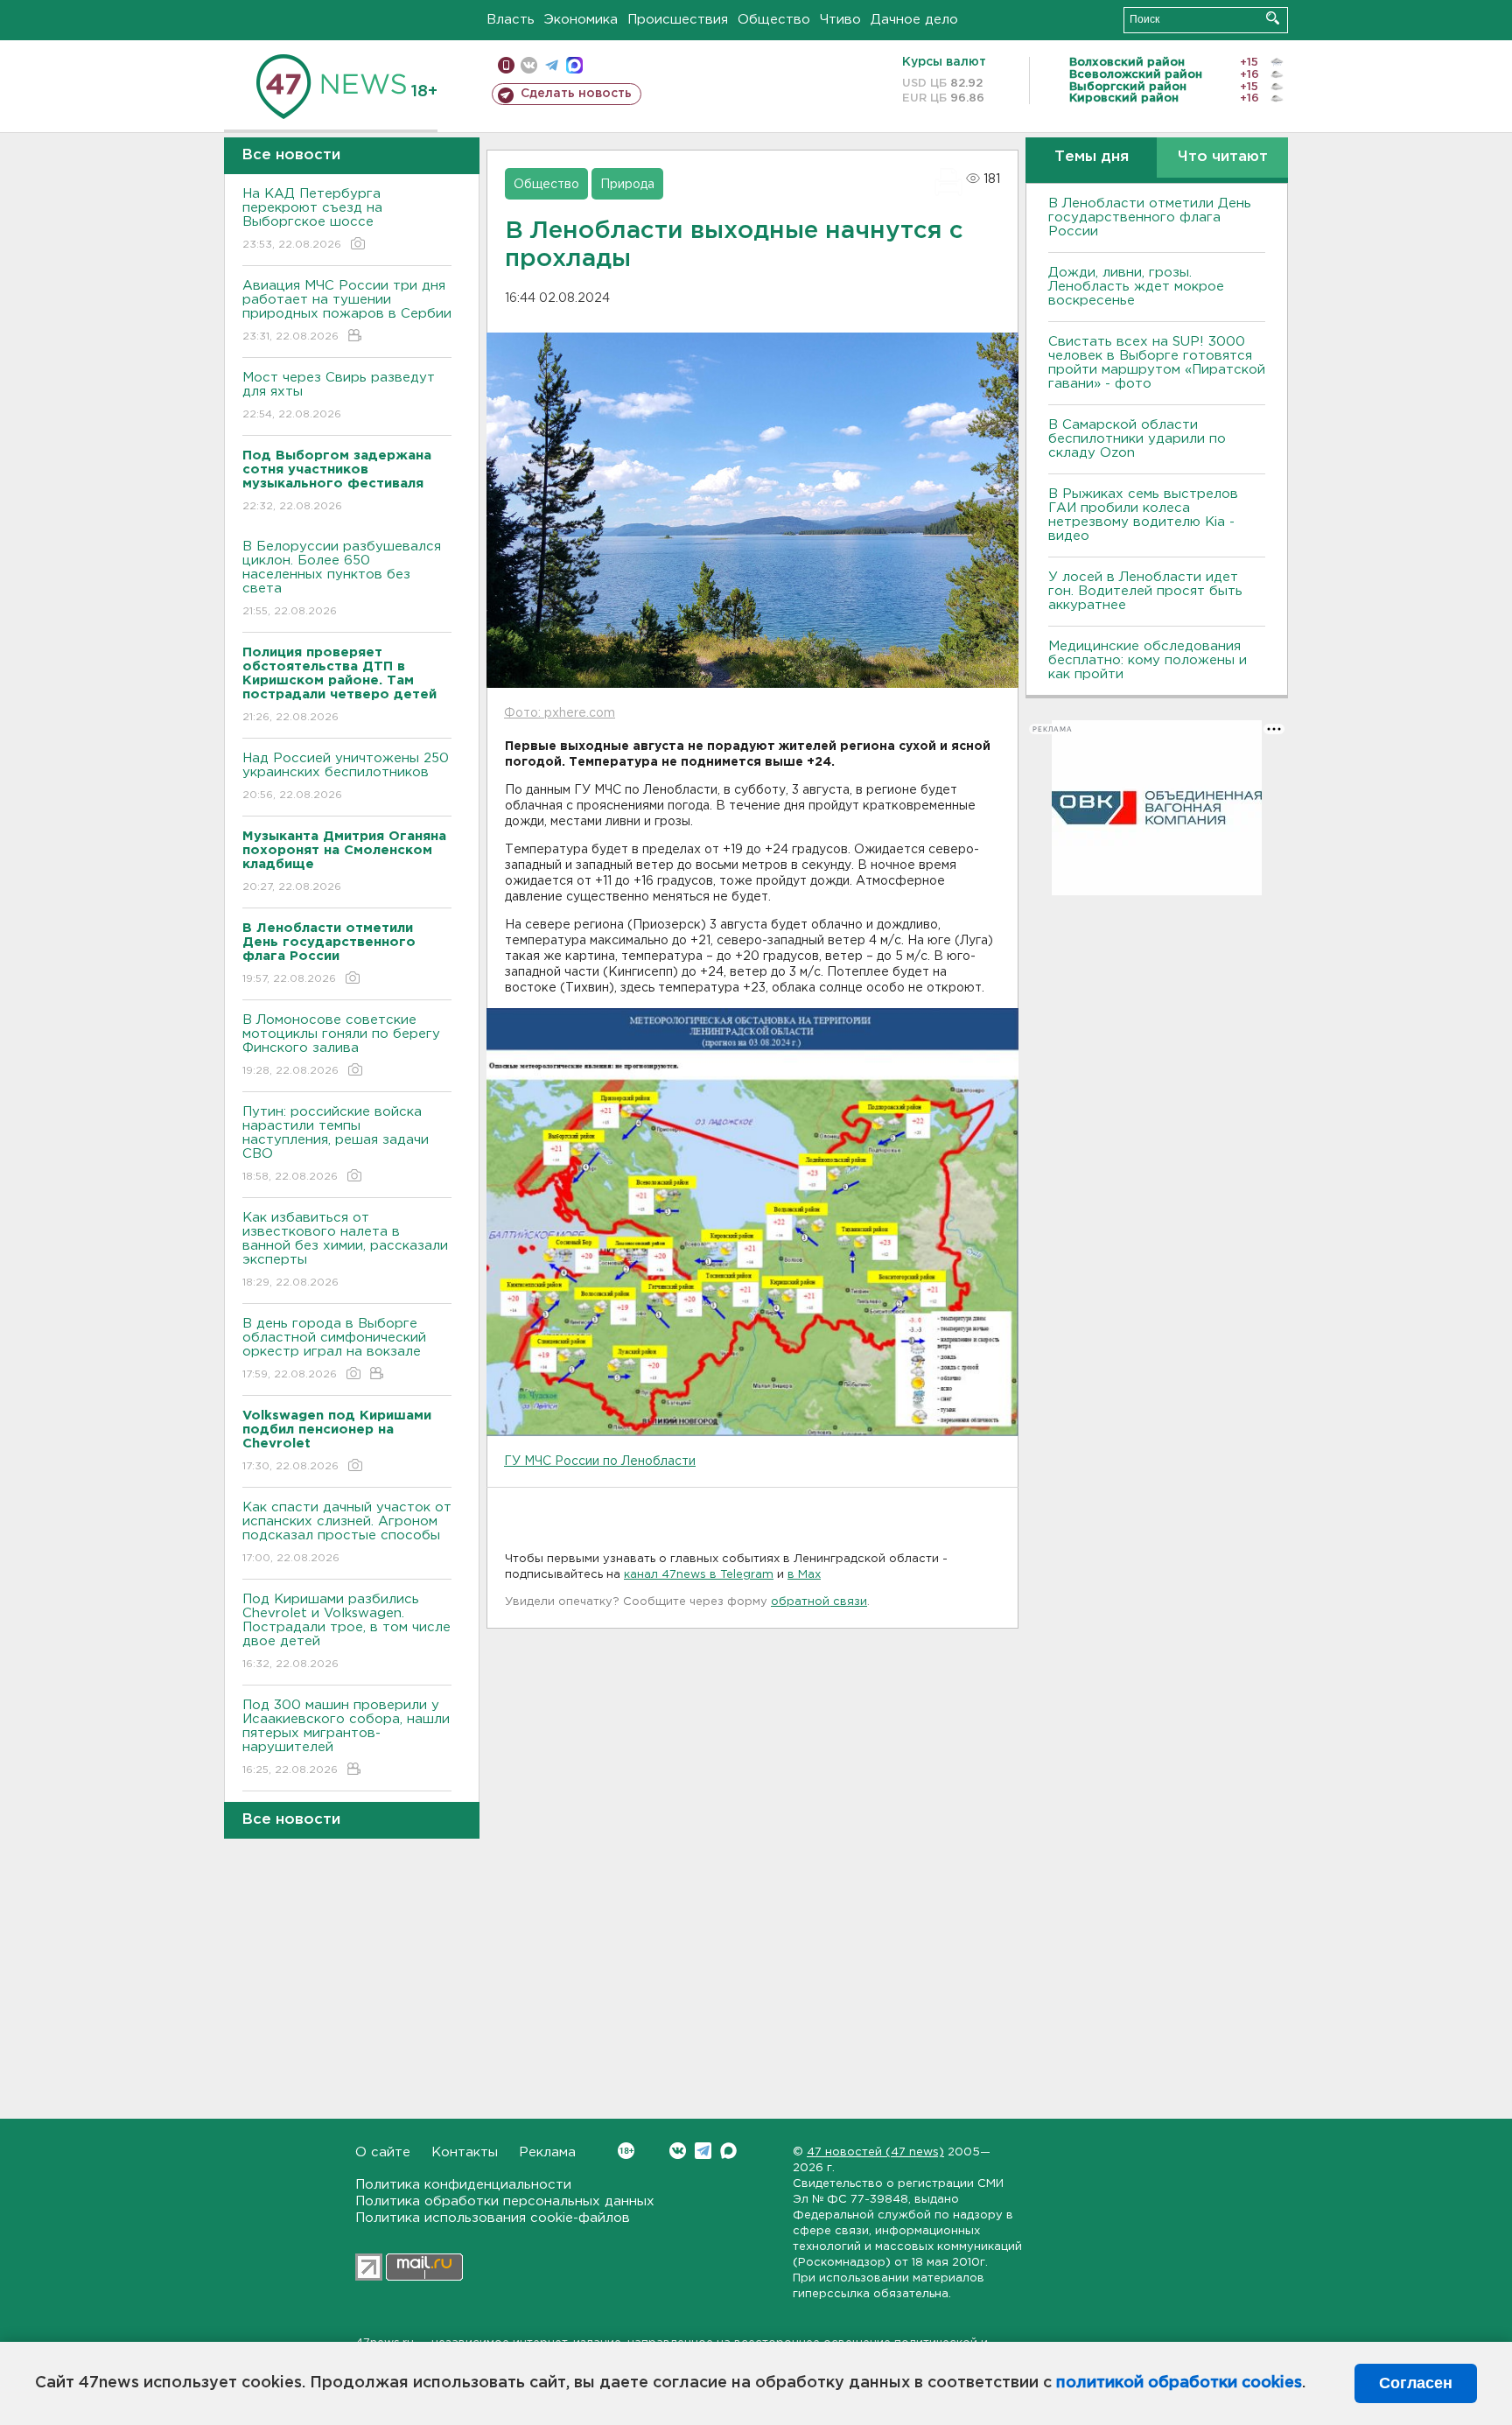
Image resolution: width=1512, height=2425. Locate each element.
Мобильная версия (506, 65)
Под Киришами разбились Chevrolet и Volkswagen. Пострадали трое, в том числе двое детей (346, 1631)
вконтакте (529, 65)
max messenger (574, 65)
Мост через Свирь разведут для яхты (339, 396)
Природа (627, 185)
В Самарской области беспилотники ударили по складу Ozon (1137, 439)
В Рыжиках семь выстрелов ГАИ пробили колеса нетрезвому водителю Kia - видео (1143, 515)
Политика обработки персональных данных (505, 2201)
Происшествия (678, 20)
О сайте (383, 2152)
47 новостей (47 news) (875, 2152)
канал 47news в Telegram (699, 1575)
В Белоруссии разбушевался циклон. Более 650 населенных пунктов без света (342, 578)
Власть (511, 20)
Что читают (1223, 157)
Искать (1273, 18)
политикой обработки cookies (1179, 2383)
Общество (774, 20)
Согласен (1416, 2383)
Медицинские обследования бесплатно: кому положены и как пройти (1148, 660)
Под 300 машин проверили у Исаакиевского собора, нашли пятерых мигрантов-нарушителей (346, 1737)
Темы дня (1092, 157)
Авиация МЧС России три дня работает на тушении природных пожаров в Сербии (347, 311)
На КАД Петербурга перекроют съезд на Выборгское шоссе (312, 219)
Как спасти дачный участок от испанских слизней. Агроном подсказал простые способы (347, 1532)
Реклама (547, 2152)
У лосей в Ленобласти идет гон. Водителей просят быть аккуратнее (1145, 591)
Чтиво (840, 20)
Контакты (465, 2152)
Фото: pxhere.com (560, 713)
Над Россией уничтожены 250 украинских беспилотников (346, 776)
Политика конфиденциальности (463, 2185)
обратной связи (819, 1602)
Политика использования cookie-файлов (493, 2218)
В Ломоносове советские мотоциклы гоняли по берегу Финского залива (341, 1045)
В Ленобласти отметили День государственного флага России (1150, 217)
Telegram (703, 2151)
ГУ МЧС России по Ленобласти (600, 1461)
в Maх (804, 1575)
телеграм (552, 65)
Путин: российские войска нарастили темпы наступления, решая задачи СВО (336, 1144)
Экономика (581, 20)
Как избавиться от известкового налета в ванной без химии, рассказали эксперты (345, 1250)
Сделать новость (576, 94)
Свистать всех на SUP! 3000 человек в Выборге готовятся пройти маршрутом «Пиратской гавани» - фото (1157, 363)
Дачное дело (914, 20)
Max (728, 2151)
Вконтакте (678, 2151)
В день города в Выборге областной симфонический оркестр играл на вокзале (334, 1349)
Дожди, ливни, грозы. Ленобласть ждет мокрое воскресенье (1136, 287)
